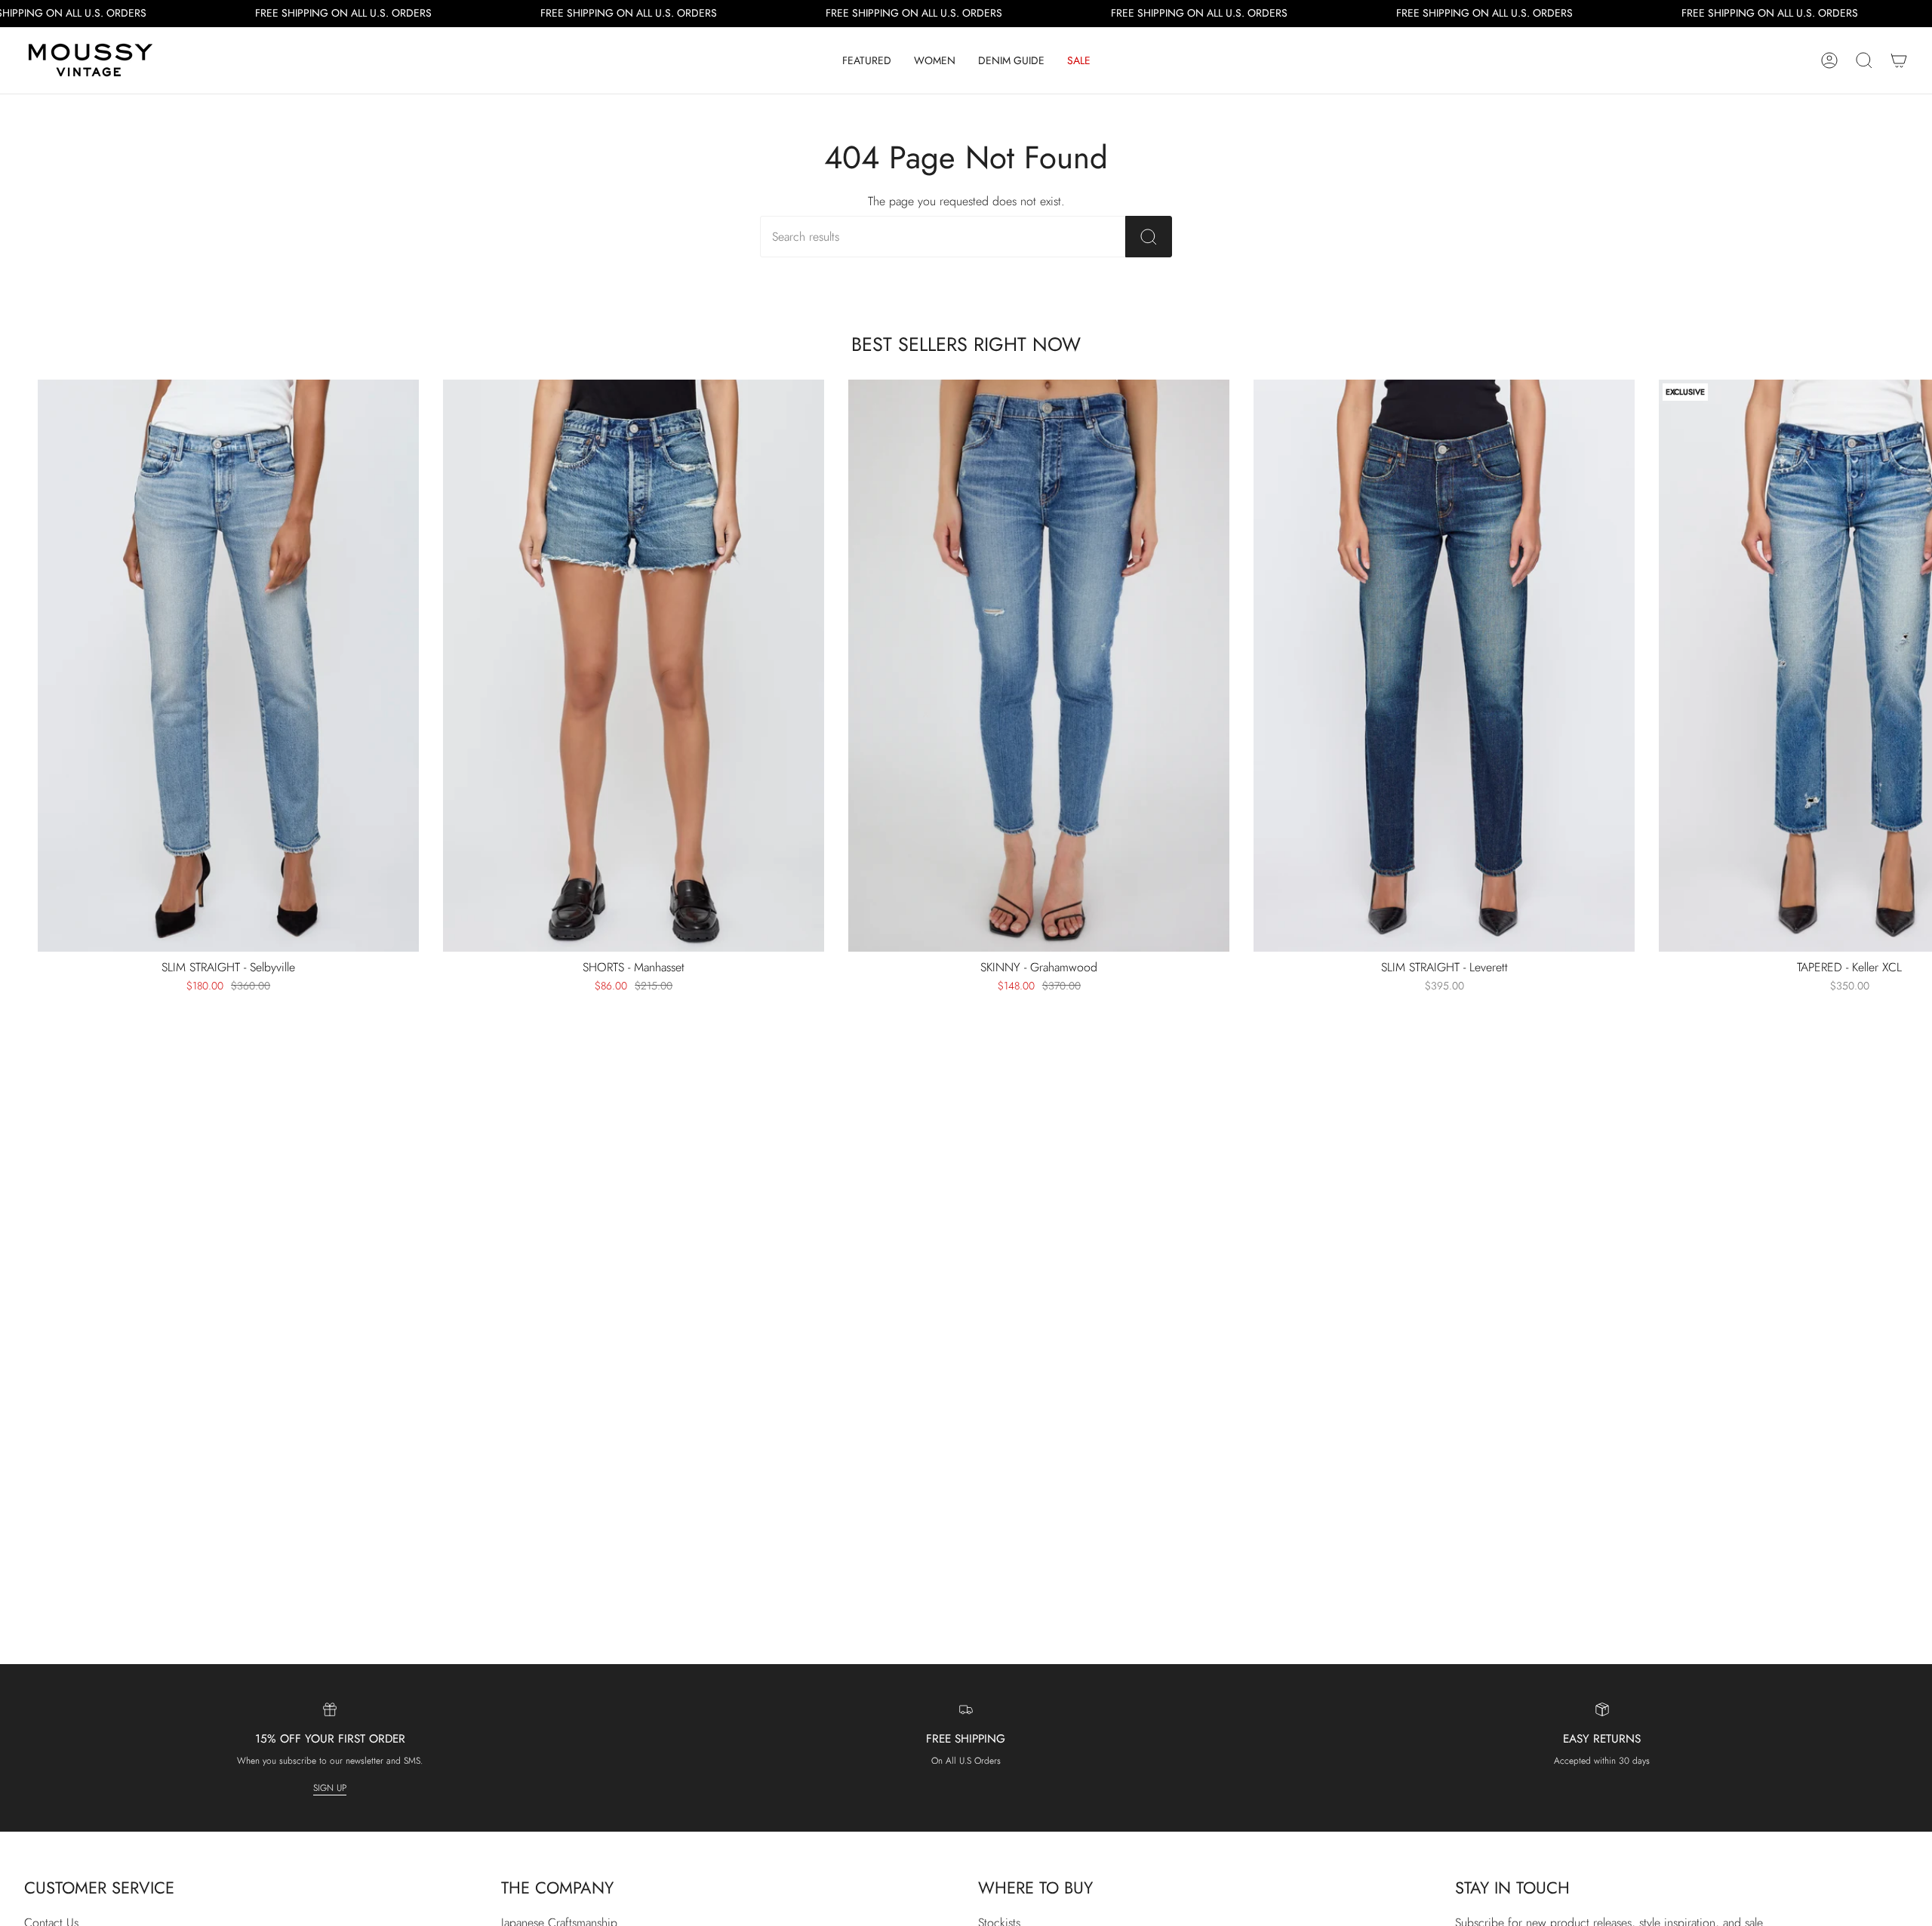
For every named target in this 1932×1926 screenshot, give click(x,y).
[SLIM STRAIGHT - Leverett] (1444, 666)
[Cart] (1899, 60)
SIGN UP (330, 1787)
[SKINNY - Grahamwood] (1039, 666)
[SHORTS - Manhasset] (634, 666)
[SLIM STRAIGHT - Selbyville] (228, 666)
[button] (867, 60)
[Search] (1149, 237)
